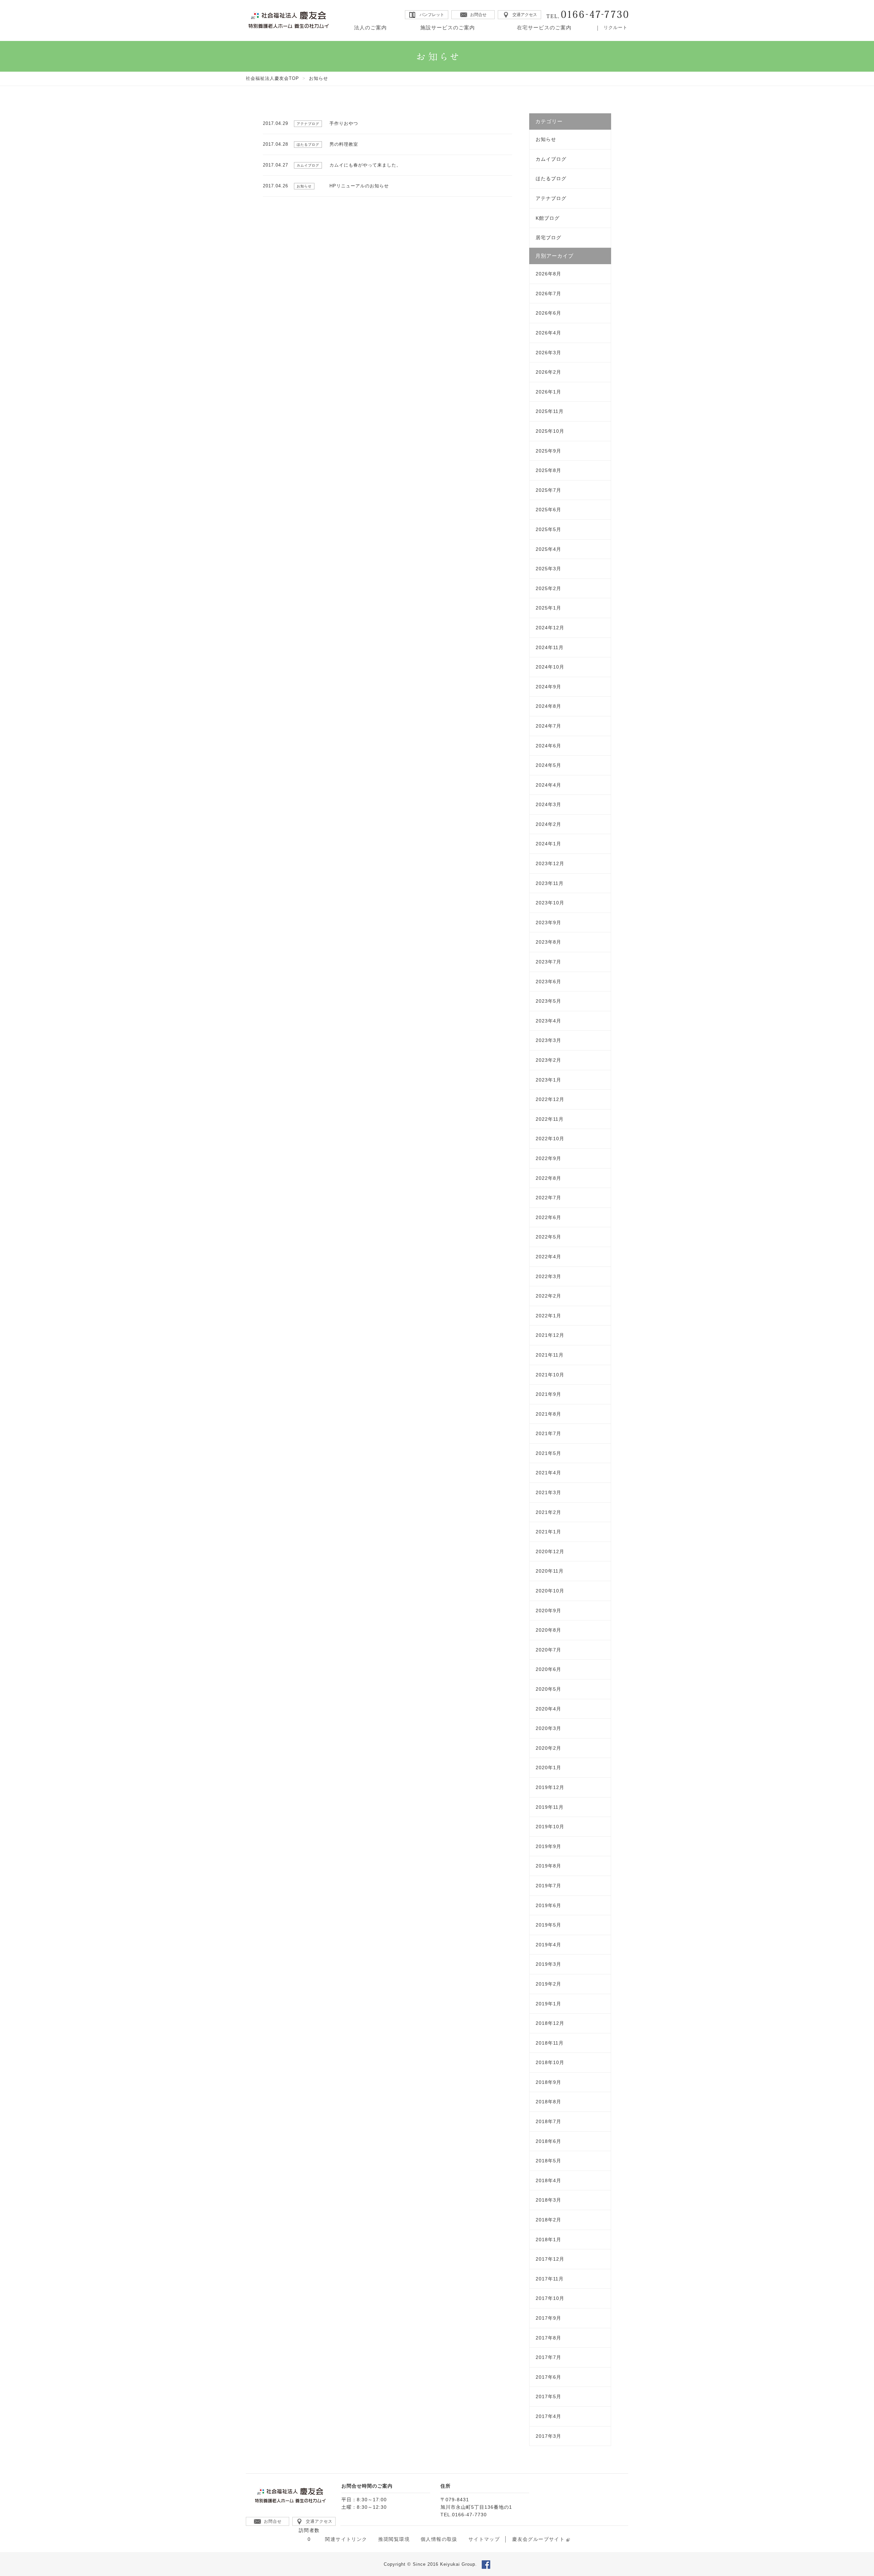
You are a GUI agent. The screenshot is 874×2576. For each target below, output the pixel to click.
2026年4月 (548, 333)
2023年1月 (548, 1080)
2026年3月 (548, 353)
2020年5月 (548, 1689)
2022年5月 (548, 1237)
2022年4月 (548, 1257)
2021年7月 (548, 1433)
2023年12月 (550, 863)
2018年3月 (548, 2200)
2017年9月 (548, 2318)
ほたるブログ (551, 178)
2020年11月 (550, 1571)
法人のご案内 (370, 27)
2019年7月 (548, 1886)
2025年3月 (548, 569)
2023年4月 (548, 1021)
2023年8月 (548, 942)
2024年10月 (550, 667)
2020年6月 (548, 1669)
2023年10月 (550, 903)
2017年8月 (548, 2338)
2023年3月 (548, 1040)
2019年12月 (550, 1787)
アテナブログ (551, 198)
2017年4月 (548, 2416)
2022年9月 (548, 1158)
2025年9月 (548, 451)
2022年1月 (548, 1316)
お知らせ (546, 139)
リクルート (616, 27)
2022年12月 (550, 1099)
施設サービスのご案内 (448, 27)
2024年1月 (548, 844)
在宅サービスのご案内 (544, 27)
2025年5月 (548, 529)
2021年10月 (550, 1375)
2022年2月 (548, 1296)
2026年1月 (548, 392)
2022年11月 (550, 1119)
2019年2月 (548, 1984)
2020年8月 (548, 1630)
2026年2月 (548, 372)
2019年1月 (548, 2004)
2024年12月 (550, 628)
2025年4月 (548, 549)
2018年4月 (548, 2180)
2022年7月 (548, 1198)
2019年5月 (548, 1925)
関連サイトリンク (346, 2539)
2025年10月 (550, 431)
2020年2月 (548, 1748)
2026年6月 (548, 313)
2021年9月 (548, 1394)
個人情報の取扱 (439, 2539)
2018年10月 (550, 2062)
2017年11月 (550, 2279)
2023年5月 (548, 1001)
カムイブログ (551, 159)
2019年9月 (548, 1846)
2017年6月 (548, 2377)
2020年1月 (548, 1768)
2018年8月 (548, 2102)
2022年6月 (548, 1217)
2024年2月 (548, 824)
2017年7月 (548, 2357)
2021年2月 (548, 1512)
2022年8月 (548, 1178)
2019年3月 (548, 1964)
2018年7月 (548, 2121)
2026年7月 (548, 294)
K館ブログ (548, 218)
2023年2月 (548, 1060)
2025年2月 (548, 588)
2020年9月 (548, 1611)
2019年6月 (548, 1905)
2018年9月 (548, 2082)
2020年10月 (550, 1591)
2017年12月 (550, 2259)
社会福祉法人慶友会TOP (272, 78)
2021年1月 (548, 1532)
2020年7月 (548, 1650)
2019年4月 (548, 1945)
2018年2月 (548, 2220)
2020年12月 (550, 1551)
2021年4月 (548, 1473)
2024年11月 (550, 647)
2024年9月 (548, 687)
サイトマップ (484, 2539)
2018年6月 (548, 2141)
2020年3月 (548, 1728)
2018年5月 (548, 2161)
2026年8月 (548, 274)
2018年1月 (548, 2239)
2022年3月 (548, 1276)
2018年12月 (550, 2023)
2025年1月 (548, 608)
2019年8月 (548, 1866)
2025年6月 (548, 510)
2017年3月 (548, 2436)
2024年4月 (548, 785)
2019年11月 (550, 1807)
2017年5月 (548, 2396)
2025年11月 (550, 411)
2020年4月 (548, 1709)
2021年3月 (548, 1492)
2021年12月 (550, 1335)
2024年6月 (548, 746)
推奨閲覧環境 (394, 2539)
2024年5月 (548, 765)
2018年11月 (550, 2043)
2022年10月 (550, 1139)
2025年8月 (548, 470)
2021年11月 (550, 1355)
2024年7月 (548, 726)
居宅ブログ (548, 238)
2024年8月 (548, 706)
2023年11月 (550, 883)
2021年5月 (548, 1453)
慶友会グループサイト (538, 2539)
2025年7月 (548, 490)
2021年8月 (548, 1414)
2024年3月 (548, 804)
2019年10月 (550, 1827)
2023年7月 (548, 962)
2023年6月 (548, 982)
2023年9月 (548, 922)
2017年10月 (550, 2298)
